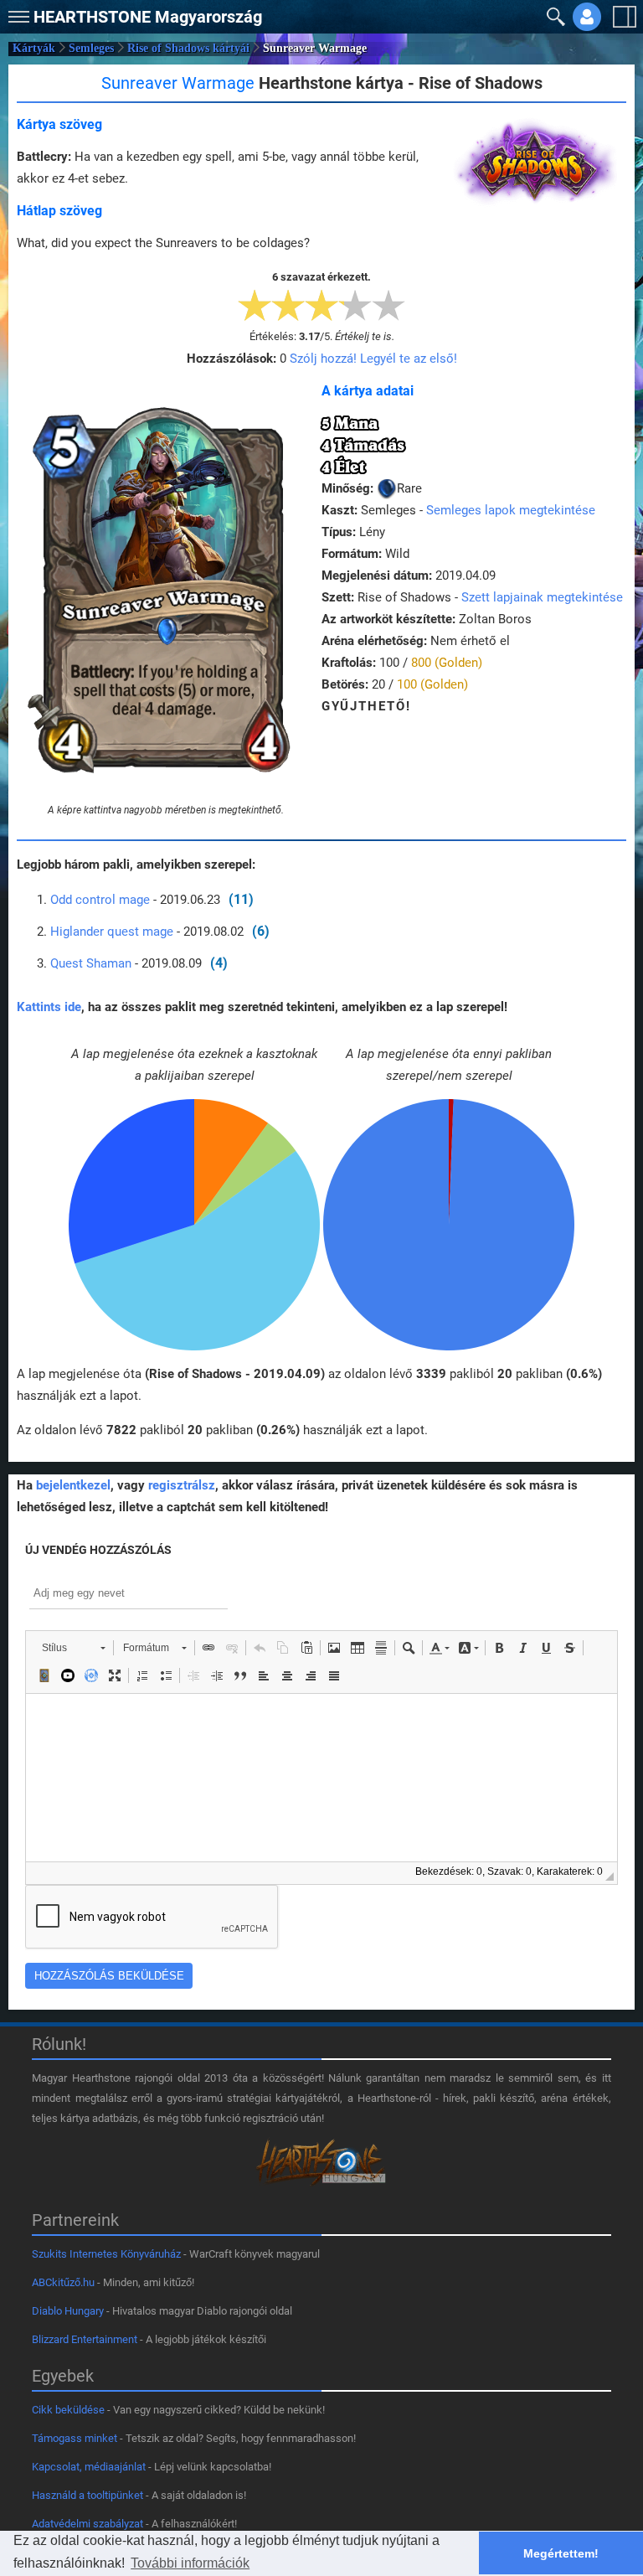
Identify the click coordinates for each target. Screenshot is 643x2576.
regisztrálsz (182, 1485)
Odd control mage (100, 900)
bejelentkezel (73, 1485)
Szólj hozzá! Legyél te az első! (373, 359)
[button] (17, 13)
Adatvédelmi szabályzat (87, 2524)
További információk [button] (190, 2563)
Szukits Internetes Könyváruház (106, 2254)
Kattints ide (49, 1007)
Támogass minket (75, 2438)
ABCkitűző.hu (63, 2282)
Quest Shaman (91, 963)
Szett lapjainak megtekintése (542, 597)
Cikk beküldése (68, 2410)
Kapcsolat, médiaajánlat (89, 2467)
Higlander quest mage (112, 932)
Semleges (91, 48)
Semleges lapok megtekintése (511, 510)
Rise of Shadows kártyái (188, 48)
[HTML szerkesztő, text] (321, 1778)
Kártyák (34, 48)
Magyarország (148, 17)
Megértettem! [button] (561, 2553)
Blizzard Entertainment (85, 2339)
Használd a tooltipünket (87, 2495)
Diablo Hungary (68, 2311)
